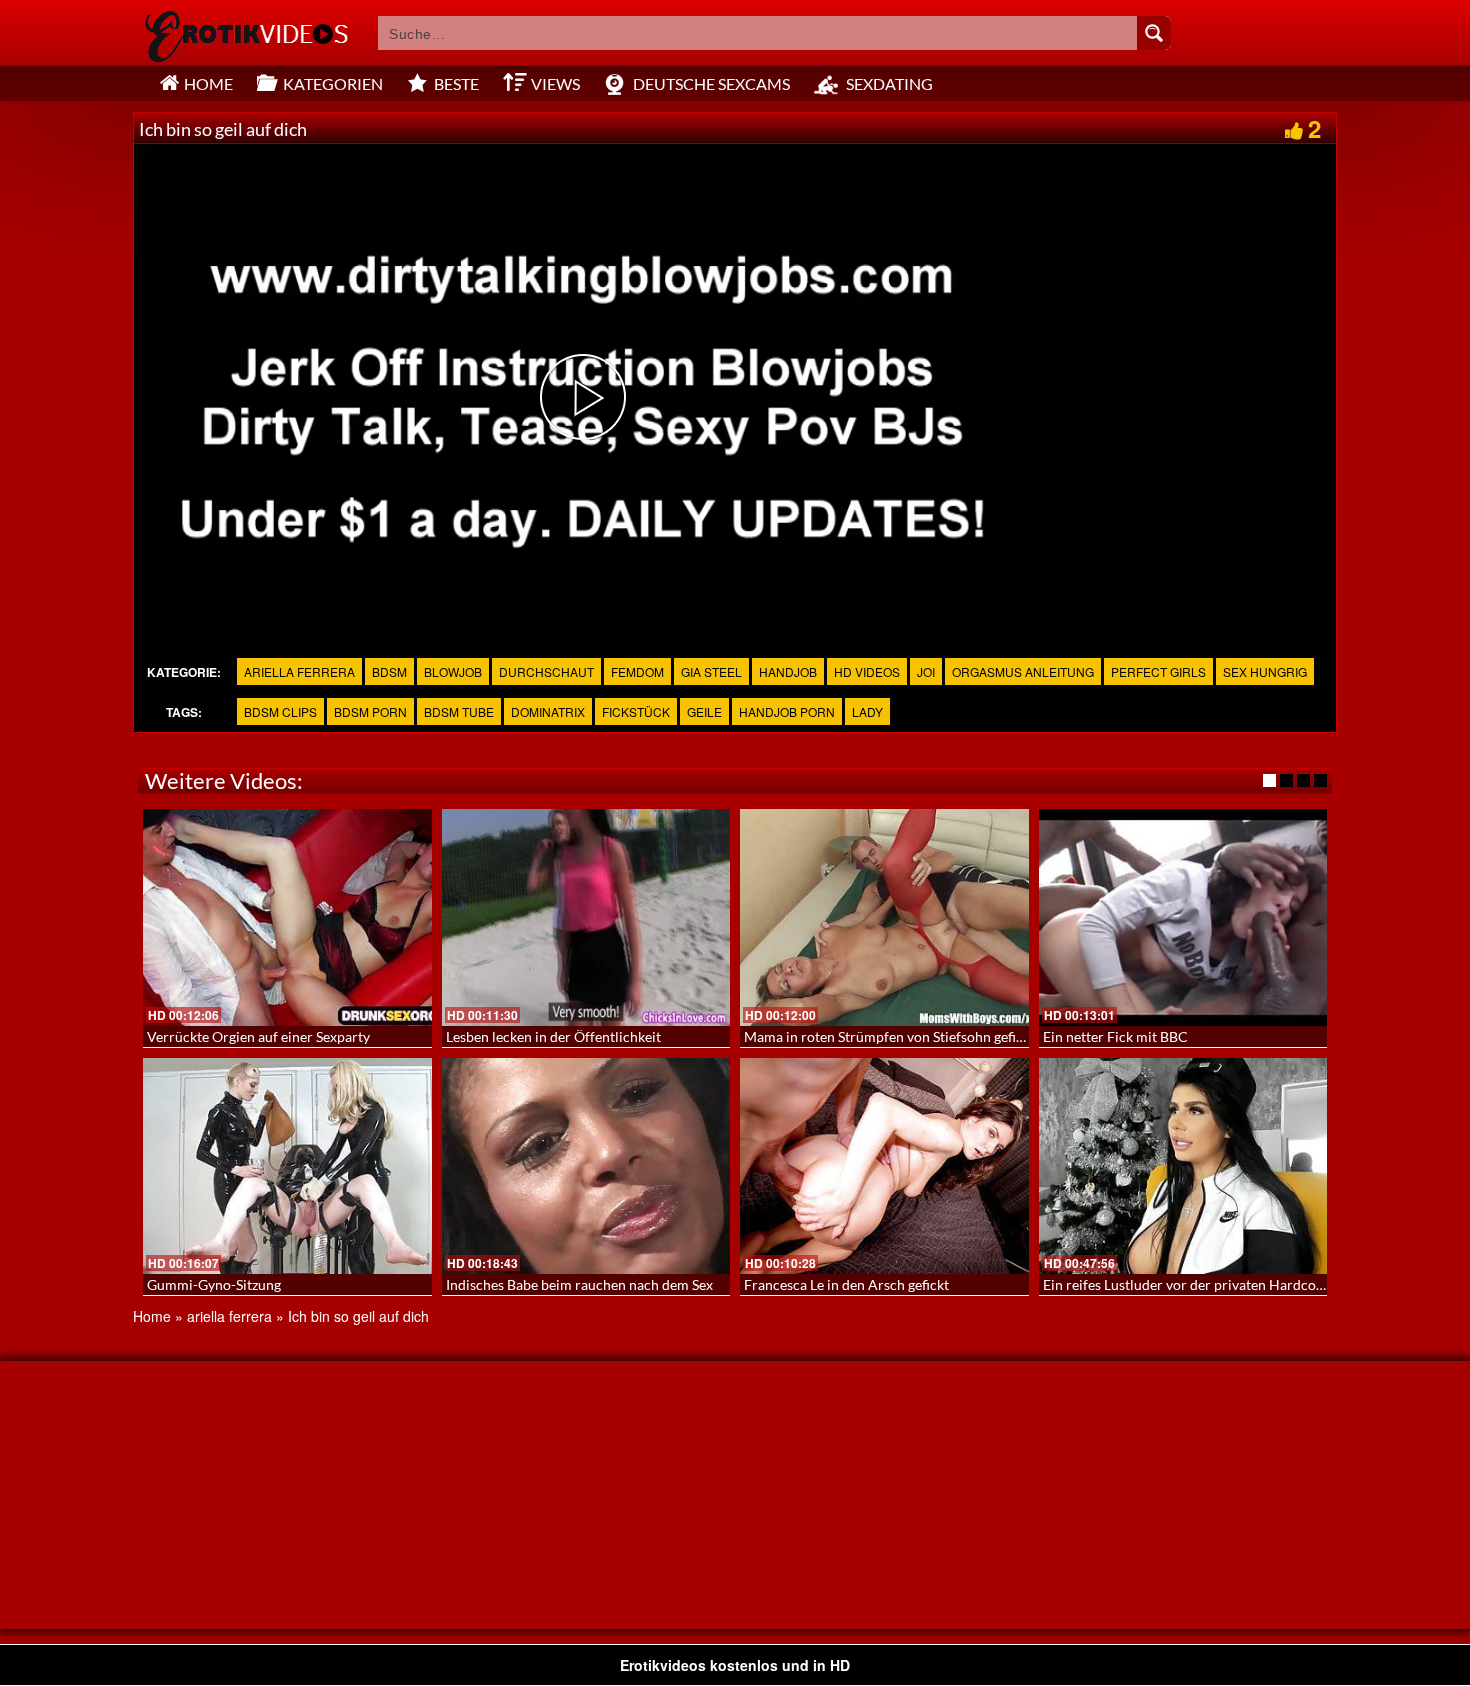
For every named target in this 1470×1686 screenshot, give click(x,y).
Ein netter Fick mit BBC (1115, 1036)
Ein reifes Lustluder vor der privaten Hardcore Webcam (1215, 1284)
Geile (704, 711)
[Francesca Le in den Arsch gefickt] (884, 1166)
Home (152, 1316)
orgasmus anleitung (1023, 671)
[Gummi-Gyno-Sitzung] (287, 1166)
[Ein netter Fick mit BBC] (1183, 917)
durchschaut (546, 671)
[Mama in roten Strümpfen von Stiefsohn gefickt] (884, 917)
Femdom (637, 671)
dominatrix (548, 711)
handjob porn (787, 711)
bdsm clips (280, 711)
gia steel (711, 671)
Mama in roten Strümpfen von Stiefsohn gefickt (889, 1036)
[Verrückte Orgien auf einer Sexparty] (287, 917)
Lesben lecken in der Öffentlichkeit (553, 1036)
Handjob (788, 671)
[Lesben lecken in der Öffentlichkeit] (586, 917)
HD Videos (867, 671)
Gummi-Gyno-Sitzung (214, 1284)
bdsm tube (459, 711)
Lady (867, 711)
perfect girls (1158, 671)
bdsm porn (370, 711)
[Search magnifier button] (1154, 33)
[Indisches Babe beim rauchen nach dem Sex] (586, 1166)
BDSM (389, 671)
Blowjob (453, 671)
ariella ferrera (299, 671)
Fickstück (636, 711)
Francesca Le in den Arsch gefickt (846, 1284)
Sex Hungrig (1265, 671)
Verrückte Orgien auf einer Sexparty (258, 1036)
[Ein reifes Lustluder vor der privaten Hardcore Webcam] (1183, 1166)
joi (926, 671)
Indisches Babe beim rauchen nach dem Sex (579, 1284)
